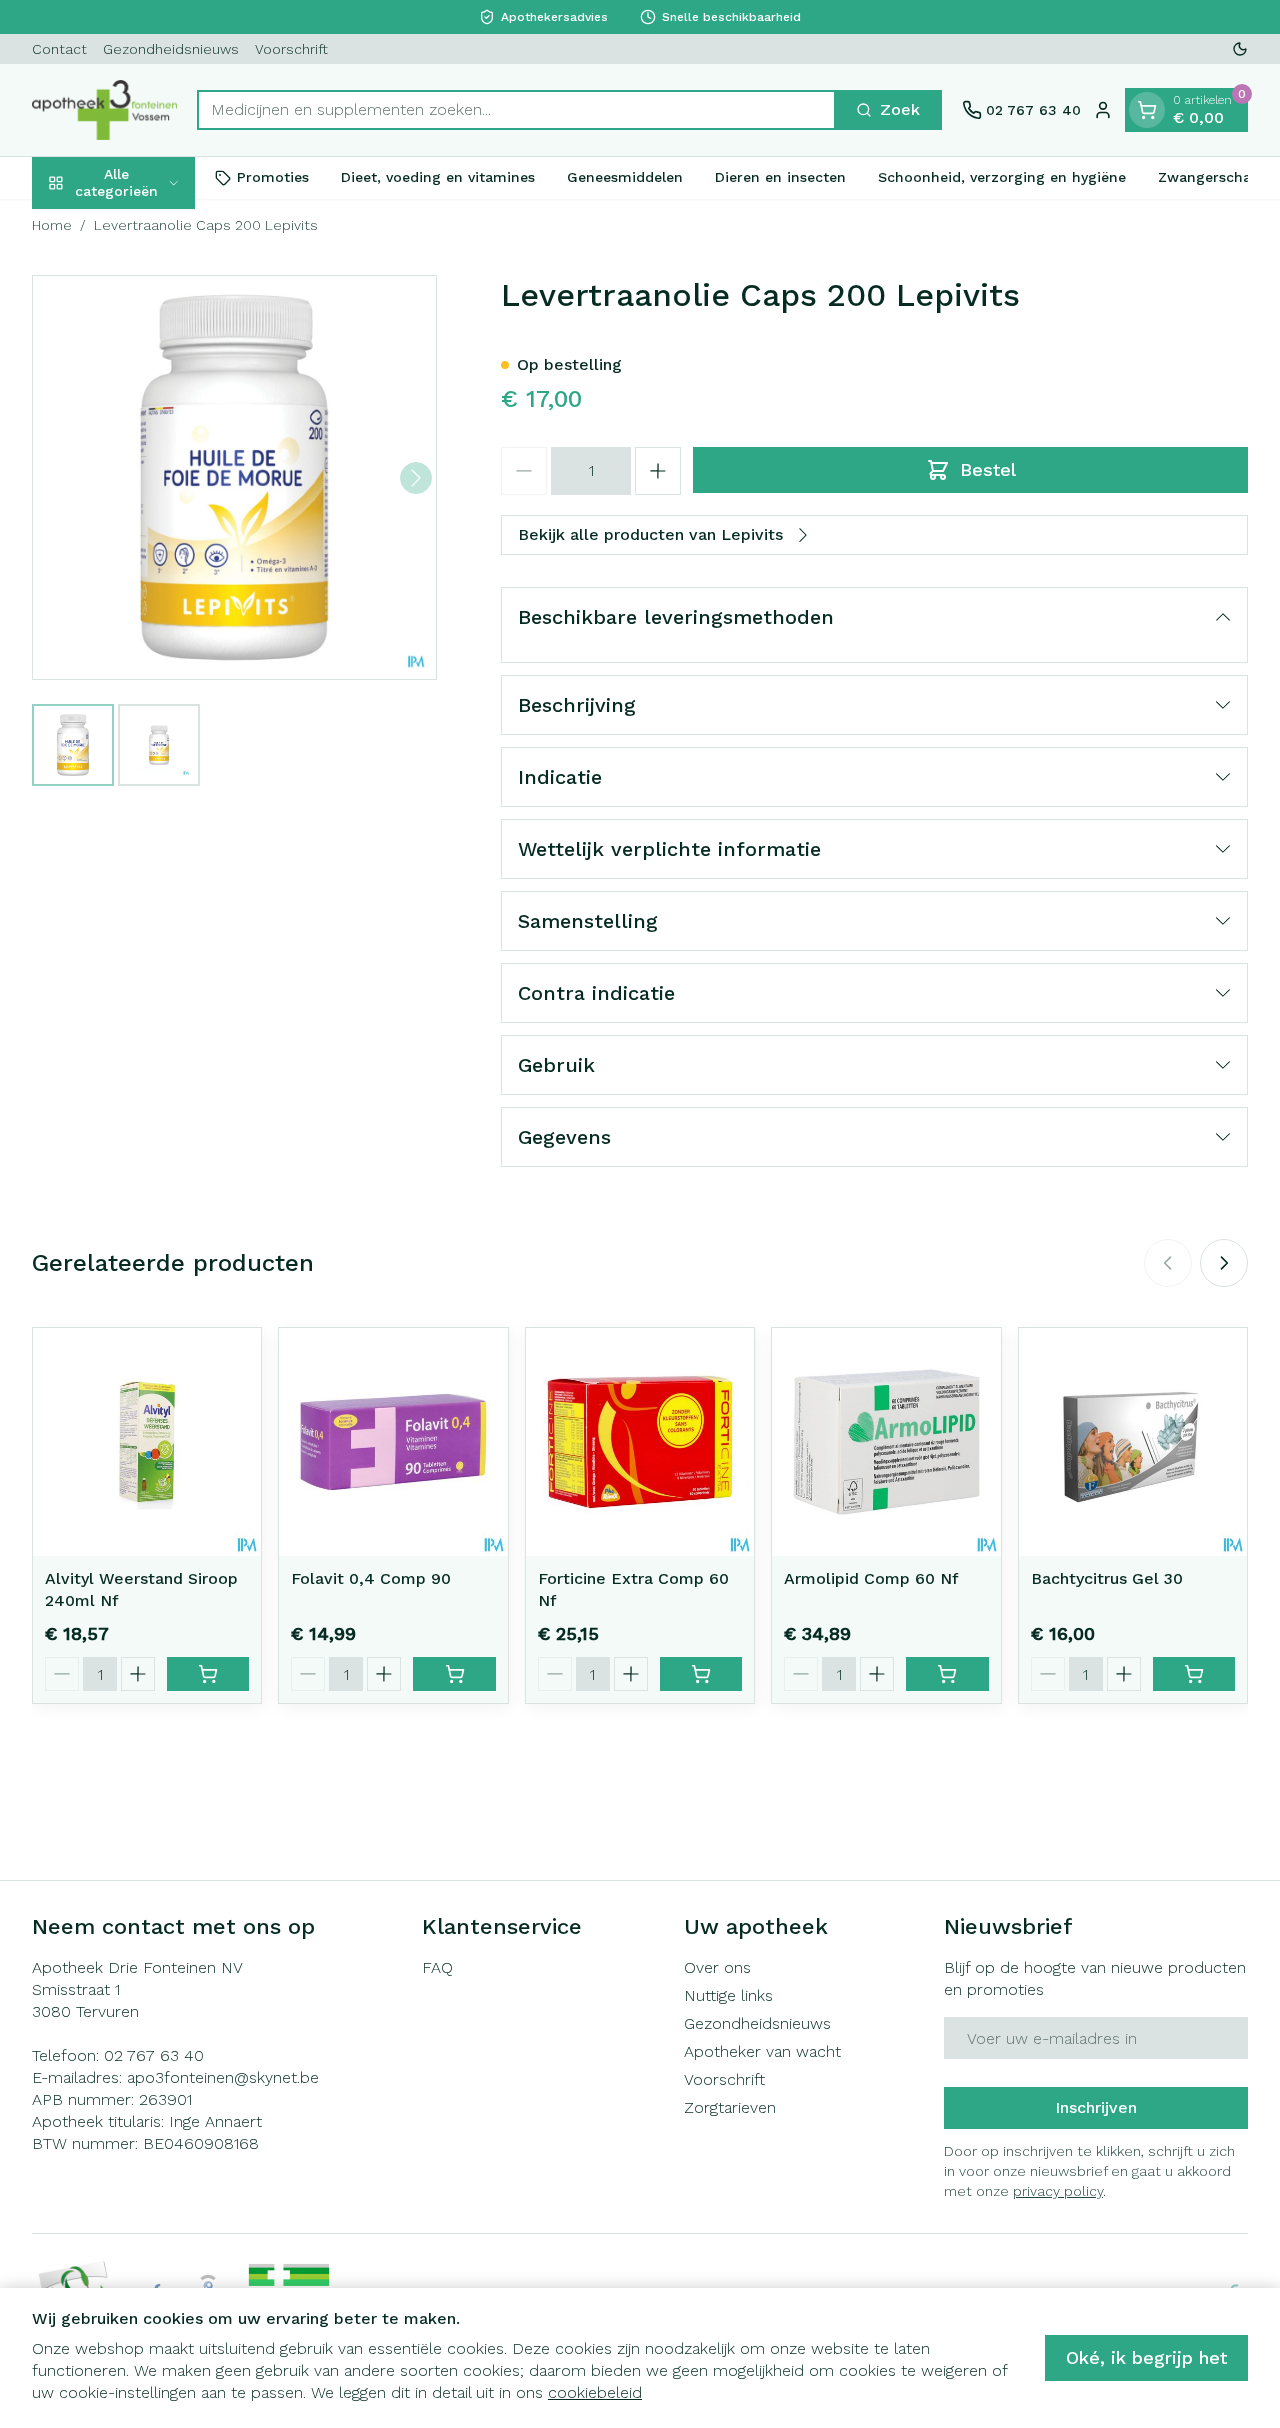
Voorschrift (291, 49)
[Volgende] (416, 478)
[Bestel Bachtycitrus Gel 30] (1194, 1674)
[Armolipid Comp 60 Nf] (886, 1442)
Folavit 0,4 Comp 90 (371, 1578)
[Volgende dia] (1224, 1263)
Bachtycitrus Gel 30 (1107, 1578)
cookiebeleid (595, 2392)
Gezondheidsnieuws (171, 49)
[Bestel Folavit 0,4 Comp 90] (454, 1674)
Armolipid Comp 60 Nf (871, 1578)
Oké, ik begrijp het (1146, 2357)
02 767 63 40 (154, 2055)
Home (52, 225)
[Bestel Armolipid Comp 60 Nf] (947, 1674)
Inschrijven (1096, 2107)
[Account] (1103, 110)
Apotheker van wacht (762, 2051)
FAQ (437, 1967)
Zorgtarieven (730, 2107)
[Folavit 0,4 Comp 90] (393, 1442)
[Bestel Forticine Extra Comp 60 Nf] (701, 1674)
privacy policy (1058, 2191)
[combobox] (516, 110)
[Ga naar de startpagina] (104, 110)
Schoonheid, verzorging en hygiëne (1002, 177)
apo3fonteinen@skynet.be (223, 2077)
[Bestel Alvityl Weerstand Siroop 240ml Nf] (208, 1674)
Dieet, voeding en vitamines (438, 177)
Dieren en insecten (780, 177)
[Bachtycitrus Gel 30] (1133, 1442)
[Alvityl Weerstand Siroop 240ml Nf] (147, 1442)
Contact (59, 49)
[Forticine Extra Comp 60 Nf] (640, 1442)
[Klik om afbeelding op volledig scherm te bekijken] (234, 477)
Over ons (717, 1967)
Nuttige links (728, 1995)
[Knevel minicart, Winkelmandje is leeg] (1147, 110)
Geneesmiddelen (625, 177)
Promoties (273, 177)
